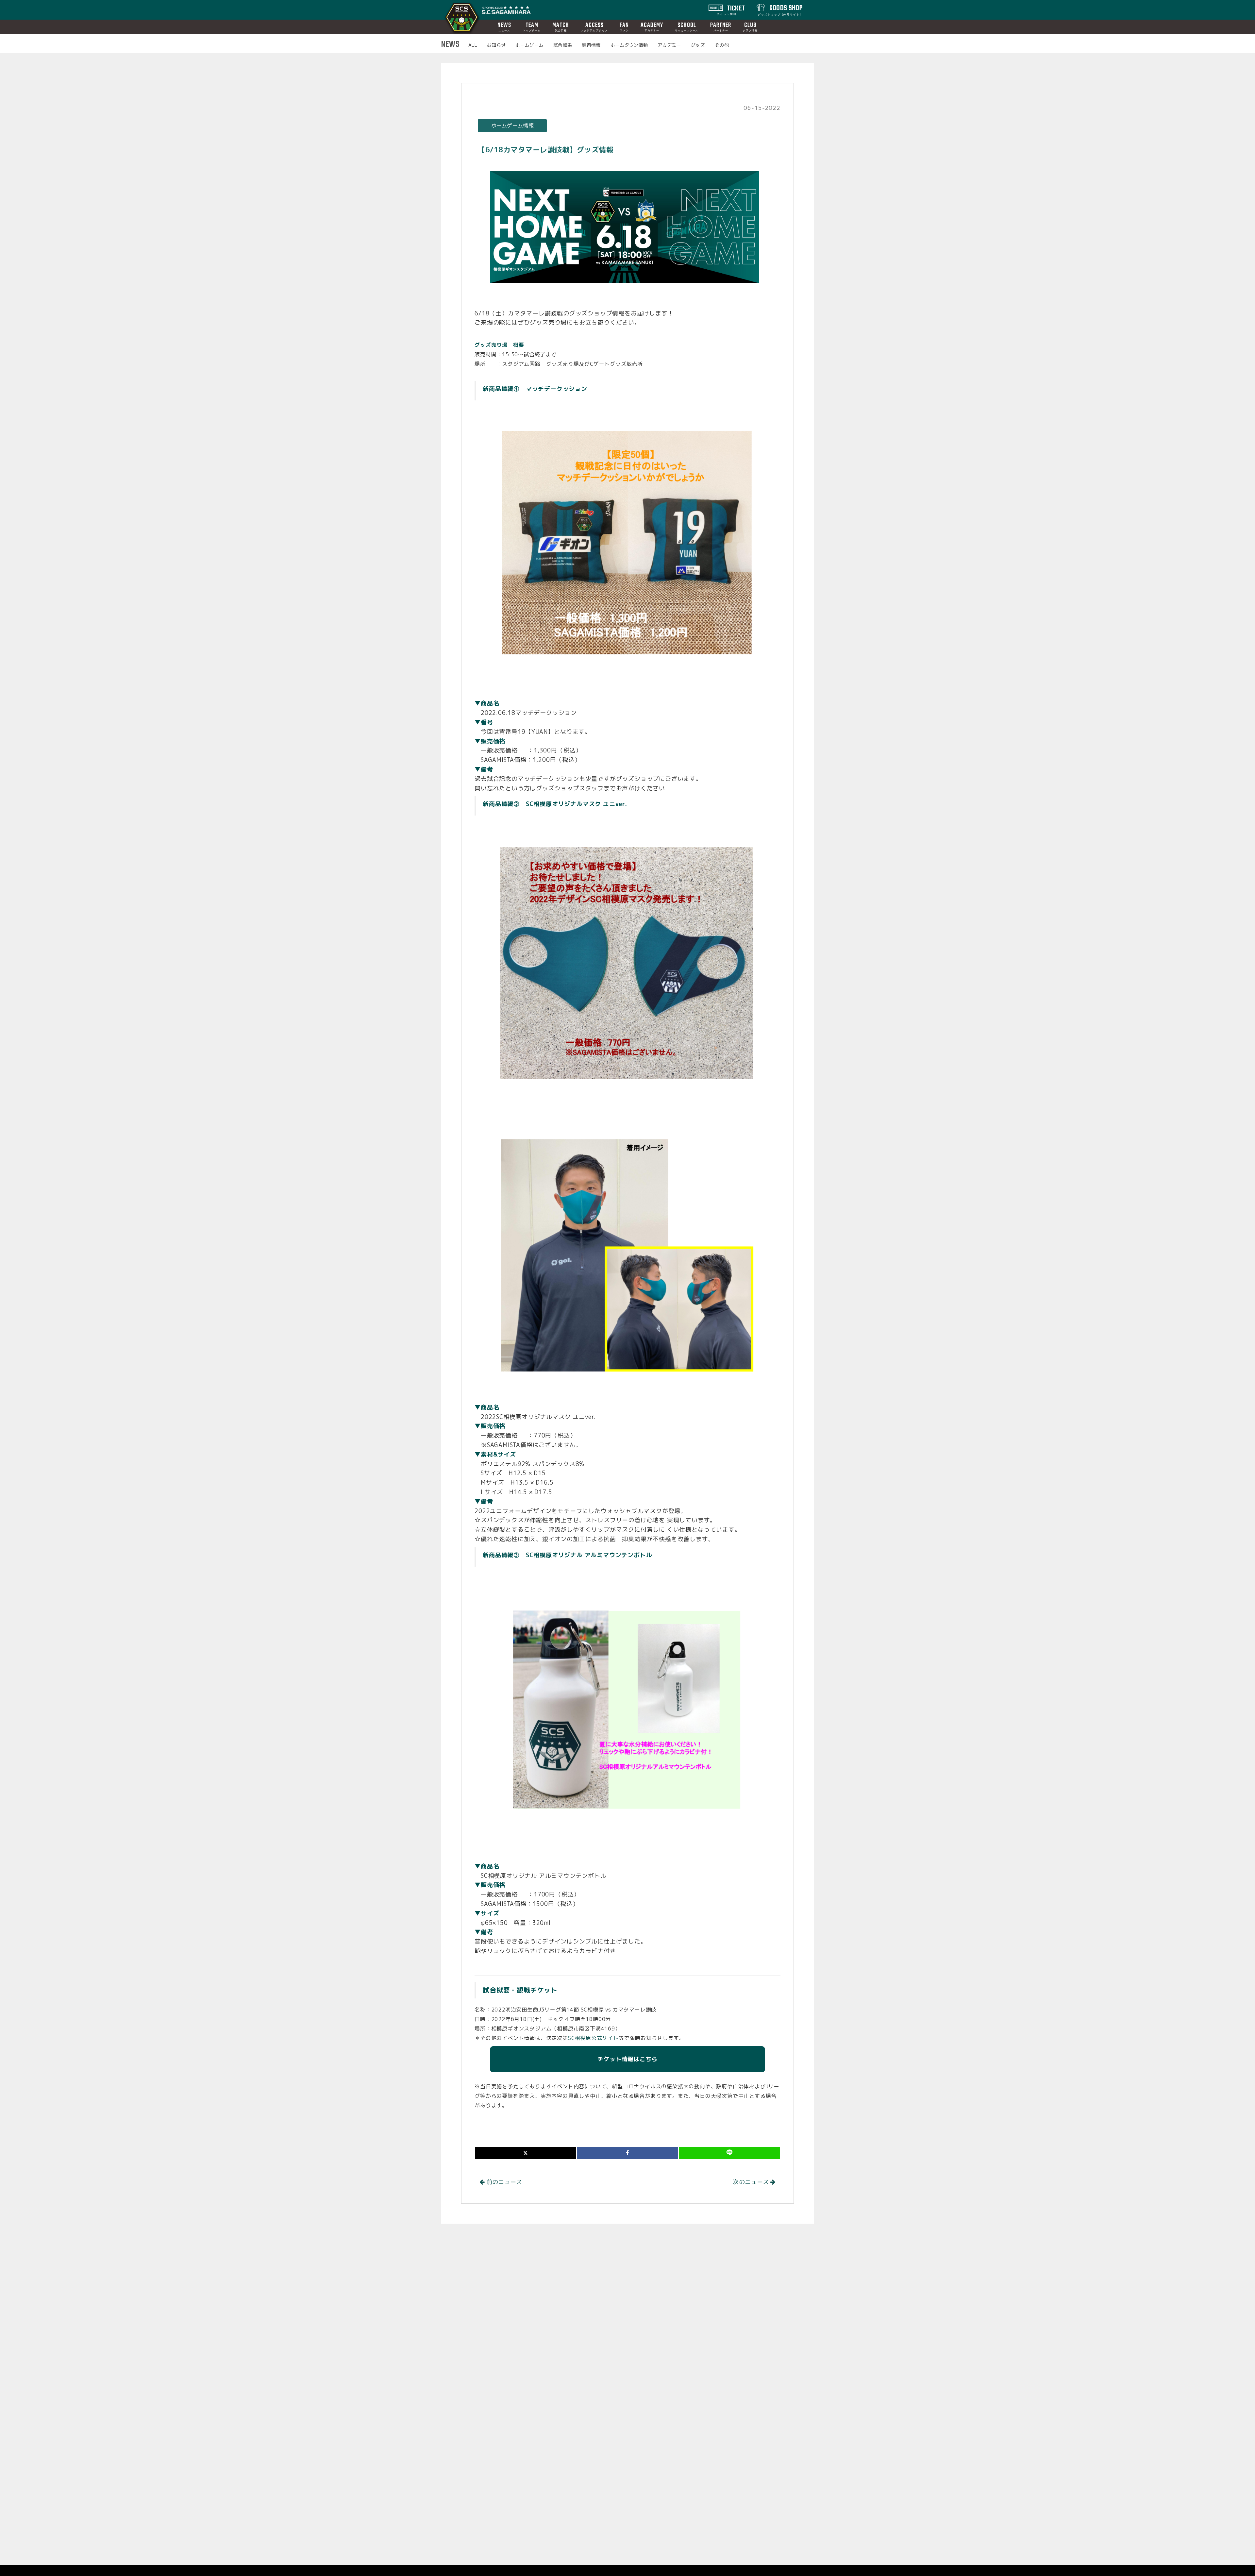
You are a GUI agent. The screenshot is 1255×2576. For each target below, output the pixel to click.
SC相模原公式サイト (593, 2038)
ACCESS (594, 27)
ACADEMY (652, 27)
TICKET (731, 9)
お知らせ (496, 45)
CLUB (750, 27)
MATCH (561, 27)
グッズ (698, 45)
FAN (624, 27)
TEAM (532, 27)
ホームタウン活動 (629, 45)
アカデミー (669, 45)
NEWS (504, 27)
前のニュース (503, 2182)
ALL (473, 45)
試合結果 (563, 45)
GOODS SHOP (780, 9)
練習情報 (591, 45)
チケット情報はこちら (627, 2059)
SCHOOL (687, 27)
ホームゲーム (529, 45)
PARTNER (721, 27)
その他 (722, 45)
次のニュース (752, 2182)
